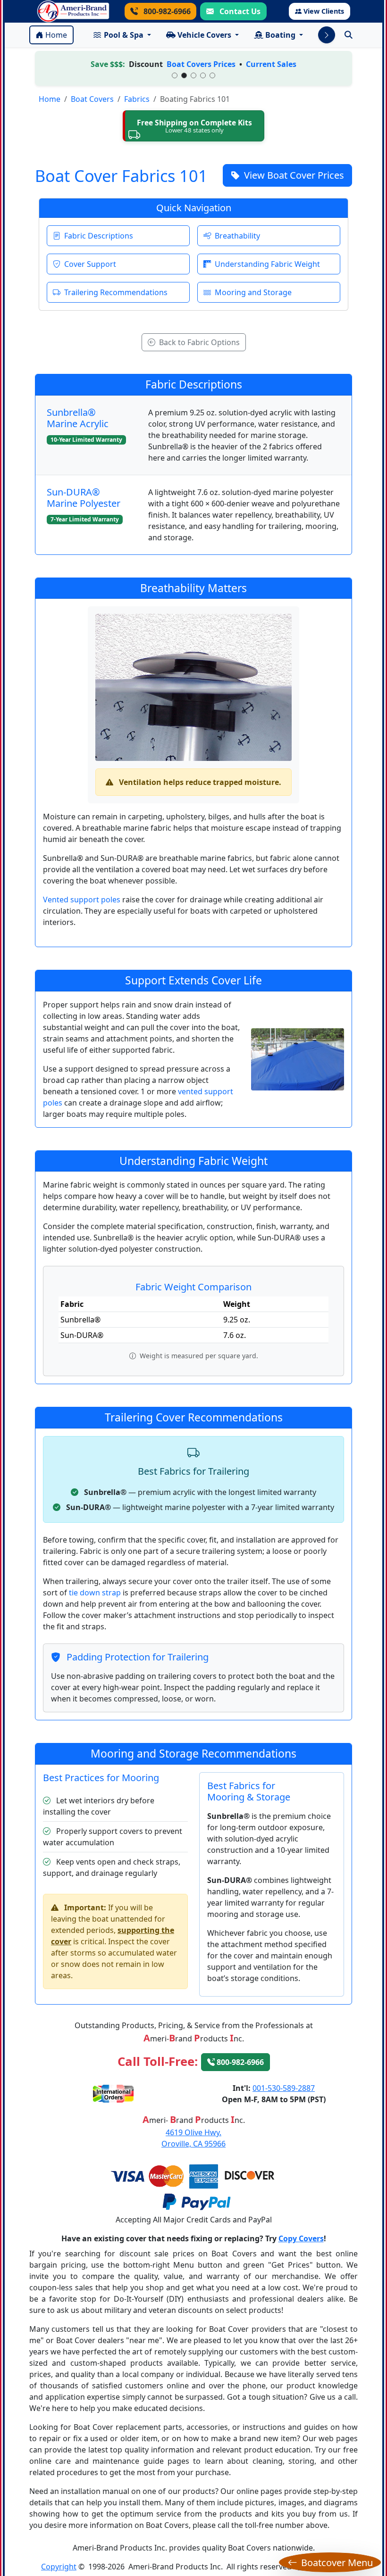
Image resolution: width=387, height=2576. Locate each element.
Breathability (237, 236)
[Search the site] (348, 35)
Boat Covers (92, 99)
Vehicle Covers (204, 35)
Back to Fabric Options (199, 342)
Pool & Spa (124, 35)
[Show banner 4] (203, 75)
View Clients (324, 11)
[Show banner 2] (184, 75)
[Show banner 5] (212, 75)
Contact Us (239, 11)
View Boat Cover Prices (294, 175)
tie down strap (95, 1593)
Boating (280, 35)
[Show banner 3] (193, 75)
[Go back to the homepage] (73, 11)
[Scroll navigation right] (327, 35)
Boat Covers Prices (201, 64)
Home (56, 35)
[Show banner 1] (175, 75)
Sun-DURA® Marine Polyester (84, 498)
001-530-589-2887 (284, 2088)
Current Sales (271, 64)
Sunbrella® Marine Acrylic (78, 418)
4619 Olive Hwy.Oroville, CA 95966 (193, 2138)
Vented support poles (82, 900)
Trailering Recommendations (116, 292)
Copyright (59, 2567)
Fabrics (137, 99)
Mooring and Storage (253, 292)
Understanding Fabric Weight (267, 264)
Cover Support (90, 264)
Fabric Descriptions (99, 236)
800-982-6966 (166, 11)
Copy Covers (301, 2238)
